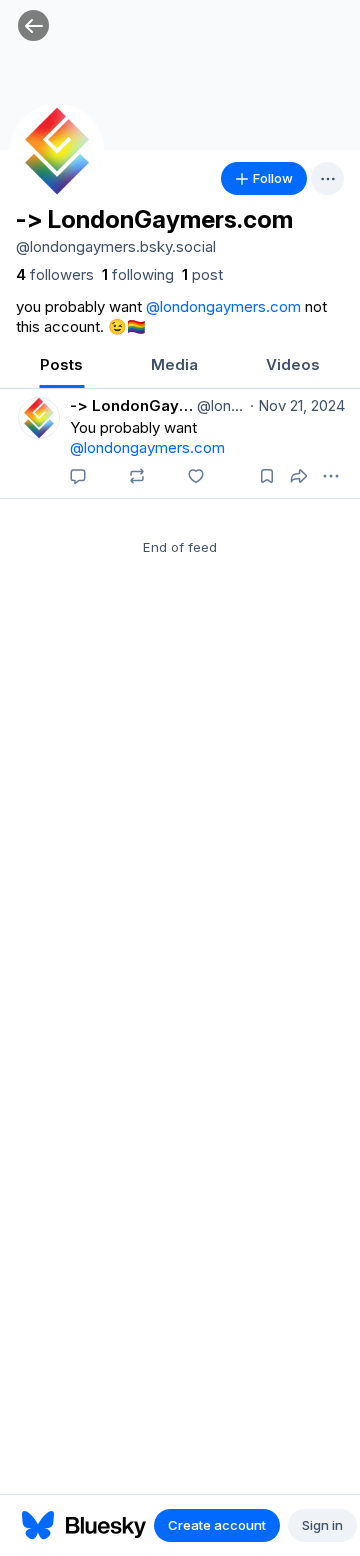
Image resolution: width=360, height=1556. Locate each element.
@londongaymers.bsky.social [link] (219, 405)
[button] (33, 25)
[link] (55, 275)
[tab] (61, 366)
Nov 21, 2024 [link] (297, 405)
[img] (180, 75)
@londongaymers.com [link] (223, 306)
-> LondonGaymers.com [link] (131, 405)
